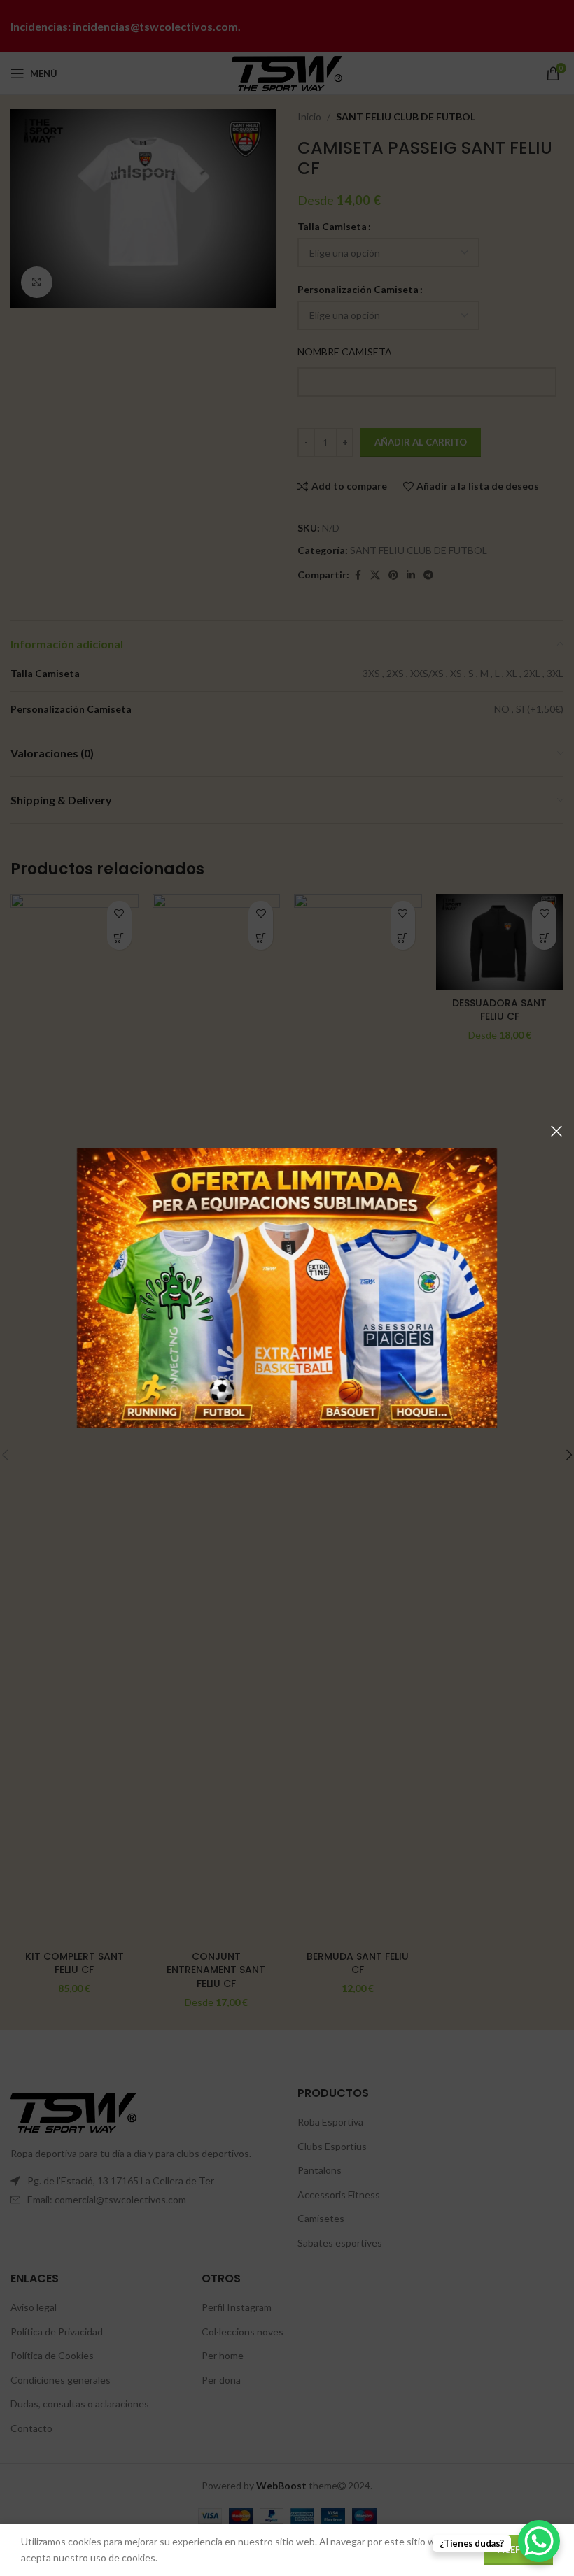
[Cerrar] (556, 1131)
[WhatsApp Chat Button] (539, 2541)
